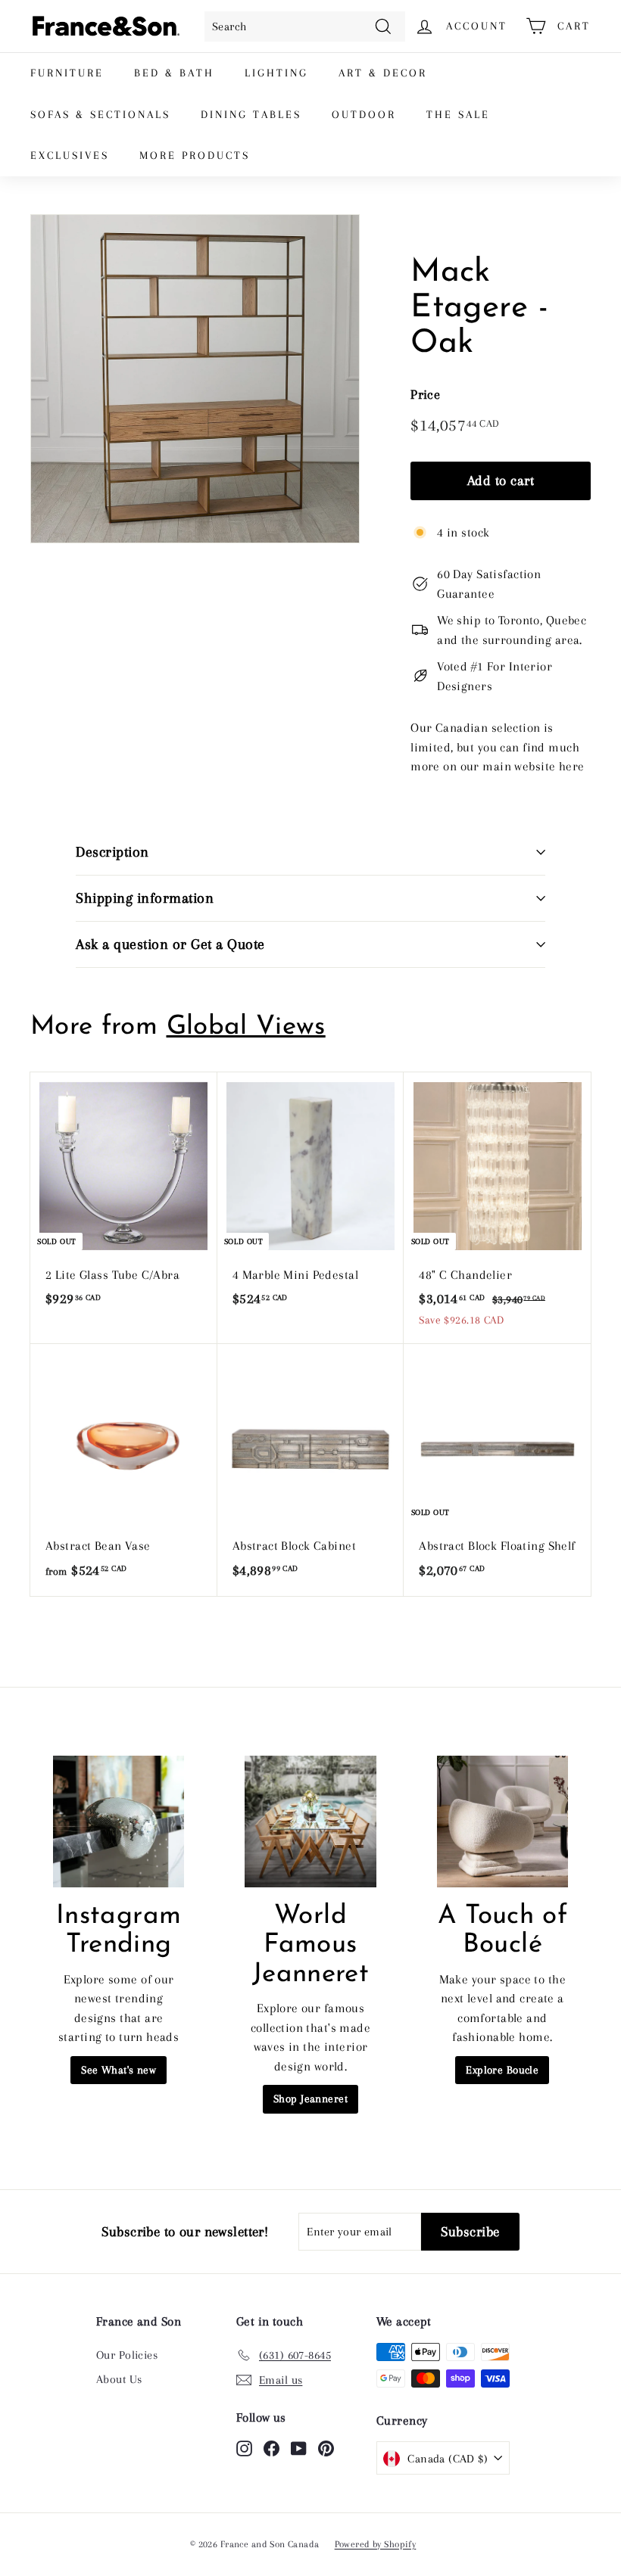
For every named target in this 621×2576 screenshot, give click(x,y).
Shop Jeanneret (310, 2098)
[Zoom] (195, 379)
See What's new (119, 2070)
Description (112, 852)
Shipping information (145, 898)
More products (195, 155)
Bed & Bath (174, 73)
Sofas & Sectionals (100, 114)
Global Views (246, 1027)
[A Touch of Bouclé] (502, 1821)
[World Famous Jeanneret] (310, 1821)
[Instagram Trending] (119, 1821)
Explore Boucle (502, 2070)
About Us (119, 2379)
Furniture (67, 73)
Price (425, 394)
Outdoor (364, 114)
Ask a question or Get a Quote (170, 944)
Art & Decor (383, 73)
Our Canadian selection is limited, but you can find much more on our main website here (497, 747)
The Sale (458, 114)
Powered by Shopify (376, 2544)
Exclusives (70, 155)
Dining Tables (251, 114)
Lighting (276, 73)
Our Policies (127, 2355)
